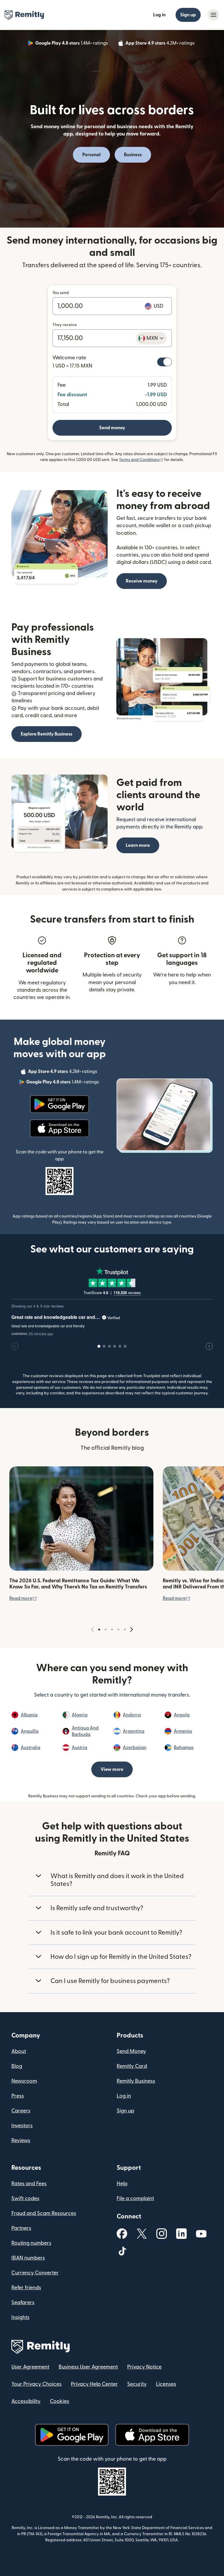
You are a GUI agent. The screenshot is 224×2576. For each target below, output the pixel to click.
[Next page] (132, 1630)
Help (122, 2184)
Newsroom (24, 2081)
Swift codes (25, 2198)
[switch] (164, 362)
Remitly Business (136, 2081)
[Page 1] (99, 1630)
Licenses (166, 2384)
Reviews (21, 2140)
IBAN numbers (28, 2258)
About (19, 2051)
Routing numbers (31, 2243)
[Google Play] (59, 1104)
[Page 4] (118, 1630)
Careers (21, 2111)
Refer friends (26, 2288)
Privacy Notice (144, 2367)
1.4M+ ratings (72, 44)
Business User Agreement (88, 2367)
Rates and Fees (29, 2184)
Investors (22, 2126)
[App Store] (59, 1128)
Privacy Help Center (94, 2384)
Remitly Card (132, 2066)
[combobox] (151, 338)
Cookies (60, 2401)
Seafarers (23, 2303)
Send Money (131, 2051)
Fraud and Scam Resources (44, 2213)
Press (18, 2096)
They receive (65, 325)
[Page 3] (112, 1630)
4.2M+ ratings (161, 44)
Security (137, 2384)
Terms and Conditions (141, 460)
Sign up (188, 15)
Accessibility (26, 2401)
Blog (17, 2066)
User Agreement (30, 2367)
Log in (159, 15)
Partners (21, 2228)
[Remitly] (24, 15)
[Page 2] (106, 1630)
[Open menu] (213, 15)
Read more (23, 1598)
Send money (112, 428)
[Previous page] (92, 1630)
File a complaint (135, 2198)
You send (61, 293)
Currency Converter (35, 2273)
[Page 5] (125, 1630)
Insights (20, 2317)
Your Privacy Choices (36, 2384)
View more (112, 1769)
